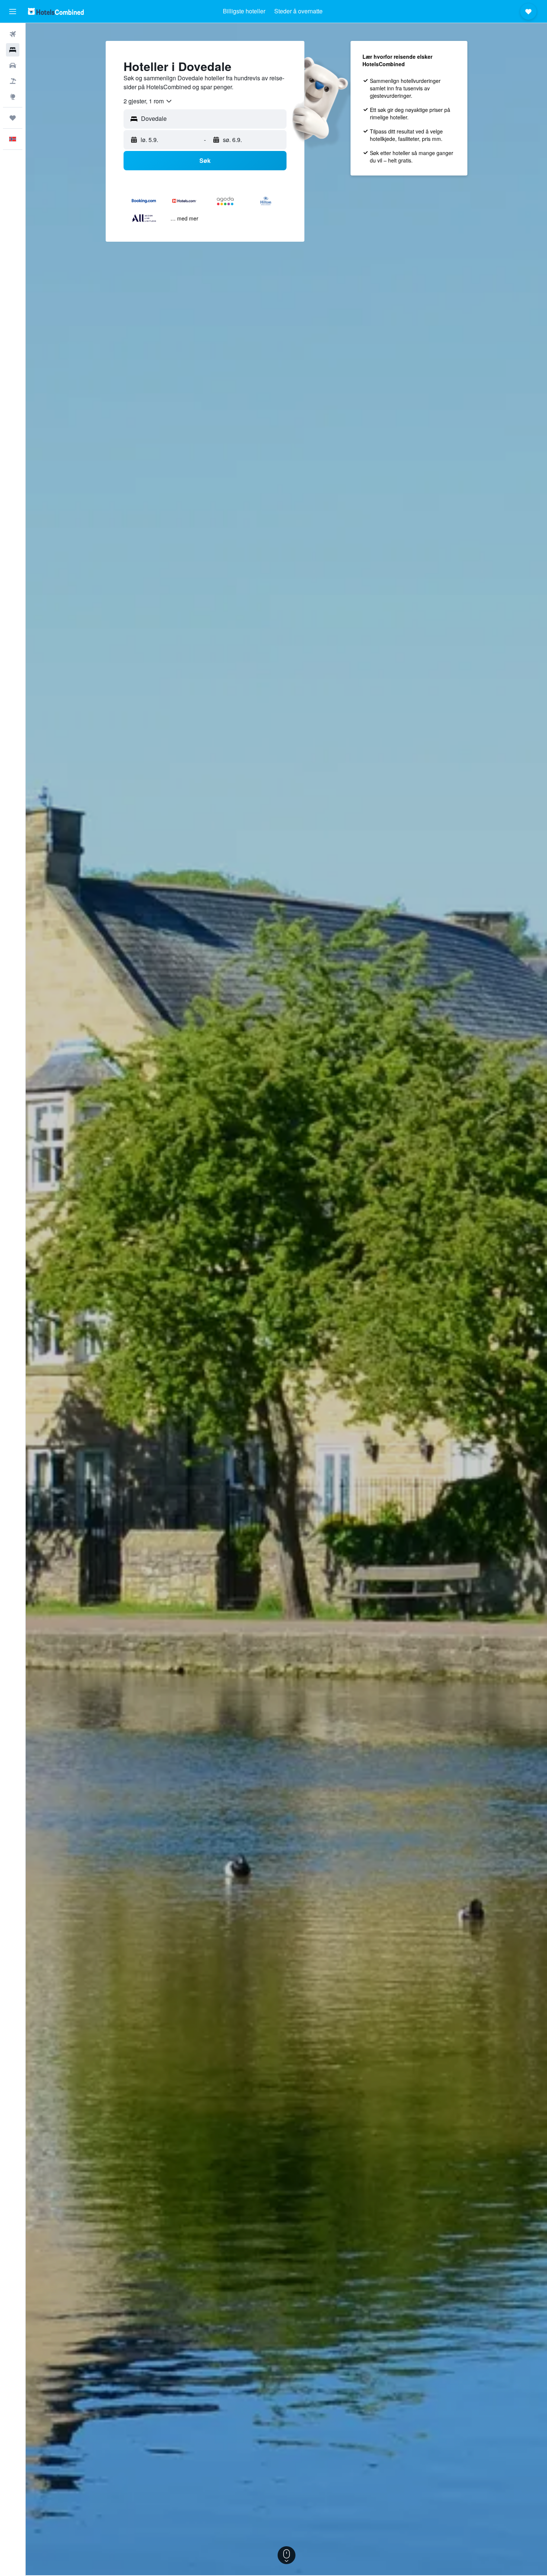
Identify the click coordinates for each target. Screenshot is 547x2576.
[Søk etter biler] (13, 65)
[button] (13, 12)
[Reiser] (13, 118)
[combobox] (148, 101)
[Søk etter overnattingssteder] (13, 50)
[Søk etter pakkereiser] (13, 81)
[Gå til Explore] (13, 97)
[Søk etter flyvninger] (13, 34)
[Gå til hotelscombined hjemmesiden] (56, 11)
